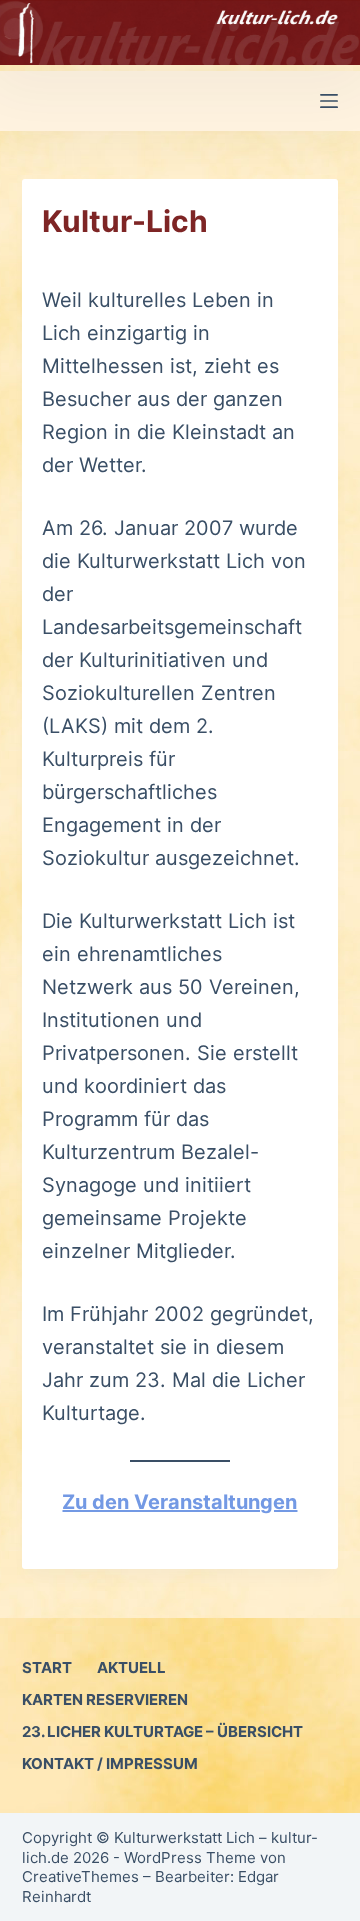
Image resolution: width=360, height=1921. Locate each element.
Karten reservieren (105, 1699)
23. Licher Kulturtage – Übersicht (162, 1731)
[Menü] (329, 101)
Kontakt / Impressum (110, 1763)
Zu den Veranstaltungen (179, 1502)
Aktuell (131, 1667)
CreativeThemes (80, 1876)
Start (47, 1667)
